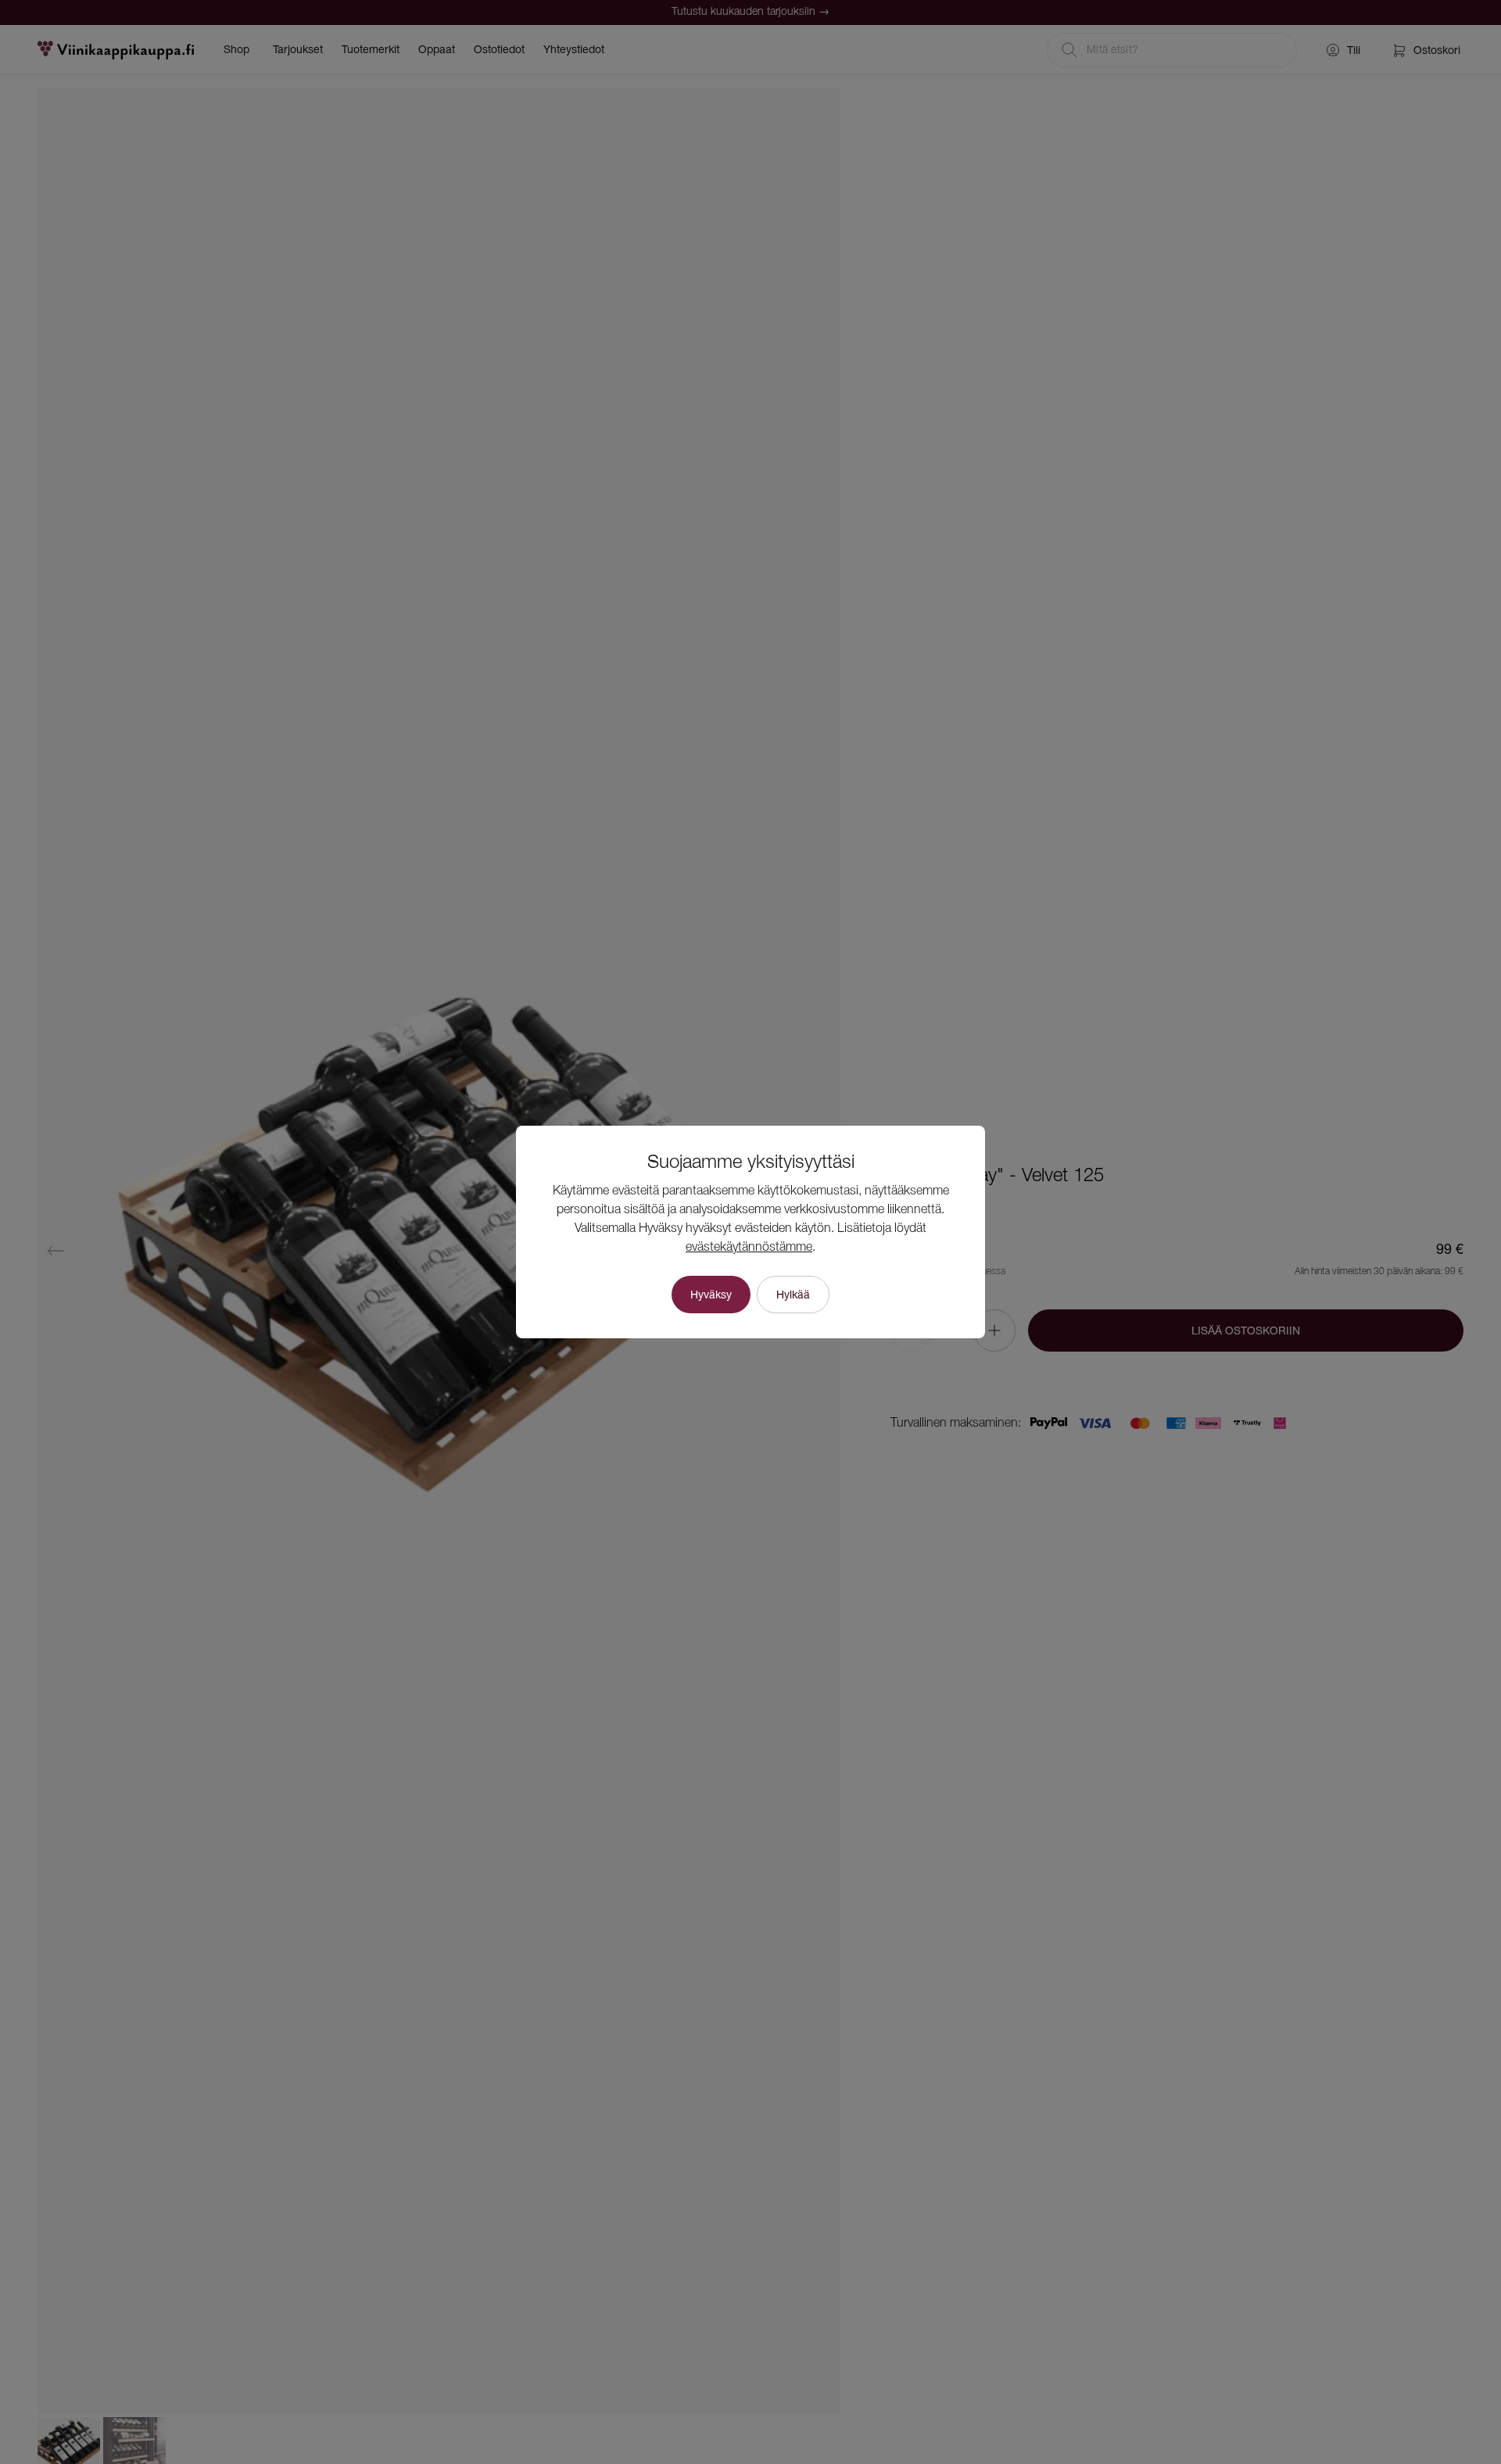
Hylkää (793, 1295)
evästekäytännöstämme (749, 1248)
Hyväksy (711, 1295)
